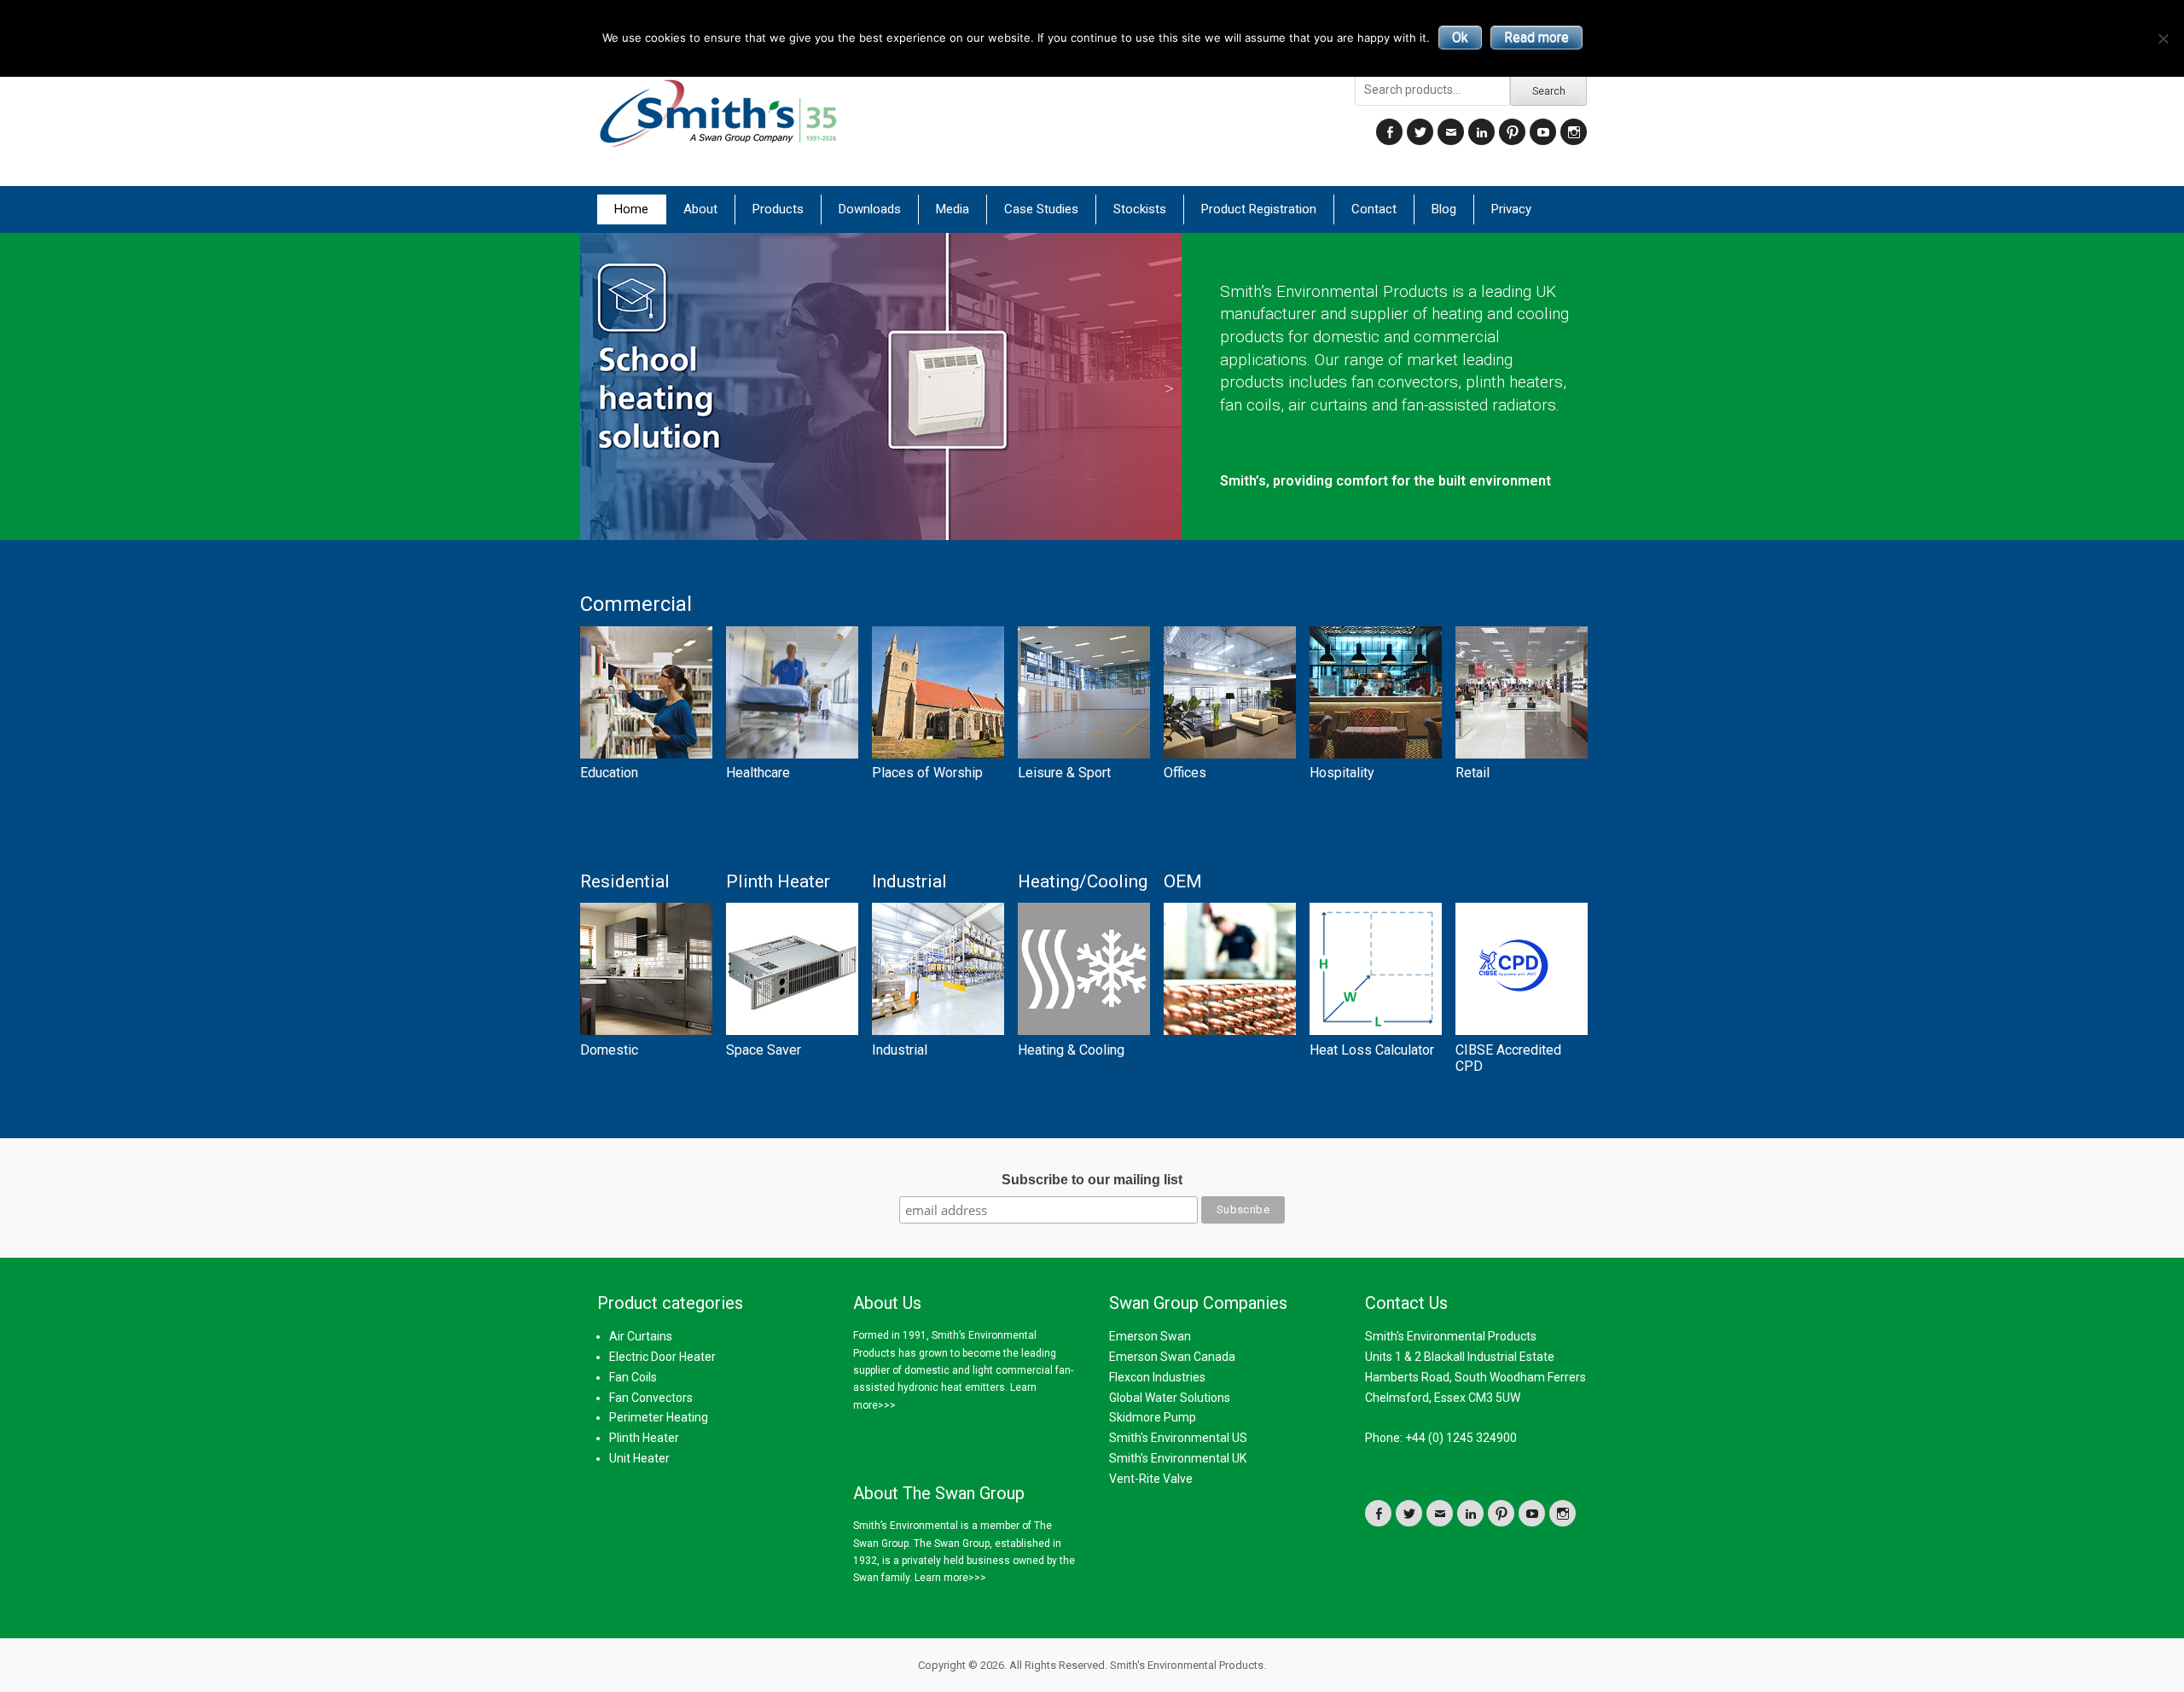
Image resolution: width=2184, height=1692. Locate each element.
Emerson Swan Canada (1172, 1357)
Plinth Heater (644, 1438)
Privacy (1511, 209)
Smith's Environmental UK (1178, 1458)
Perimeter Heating (659, 1417)
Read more (1536, 37)
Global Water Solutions (1170, 1398)
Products (778, 209)
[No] (2163, 38)
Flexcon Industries (1157, 1377)
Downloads (870, 209)
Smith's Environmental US (1178, 1438)
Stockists (1140, 209)
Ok (1460, 37)
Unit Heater (639, 1458)
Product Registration (1259, 209)
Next (1169, 387)
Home (631, 209)
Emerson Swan (1150, 1336)
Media (953, 209)
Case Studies (1041, 209)
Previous (606, 387)
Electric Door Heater (662, 1357)
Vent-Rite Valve (1151, 1479)
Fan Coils (633, 1377)
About (700, 209)
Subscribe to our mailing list (1092, 1180)
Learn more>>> (950, 1578)
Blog (1444, 209)
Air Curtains (641, 1336)
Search (1549, 91)
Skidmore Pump (1153, 1417)
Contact (1374, 209)
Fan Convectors (651, 1398)
